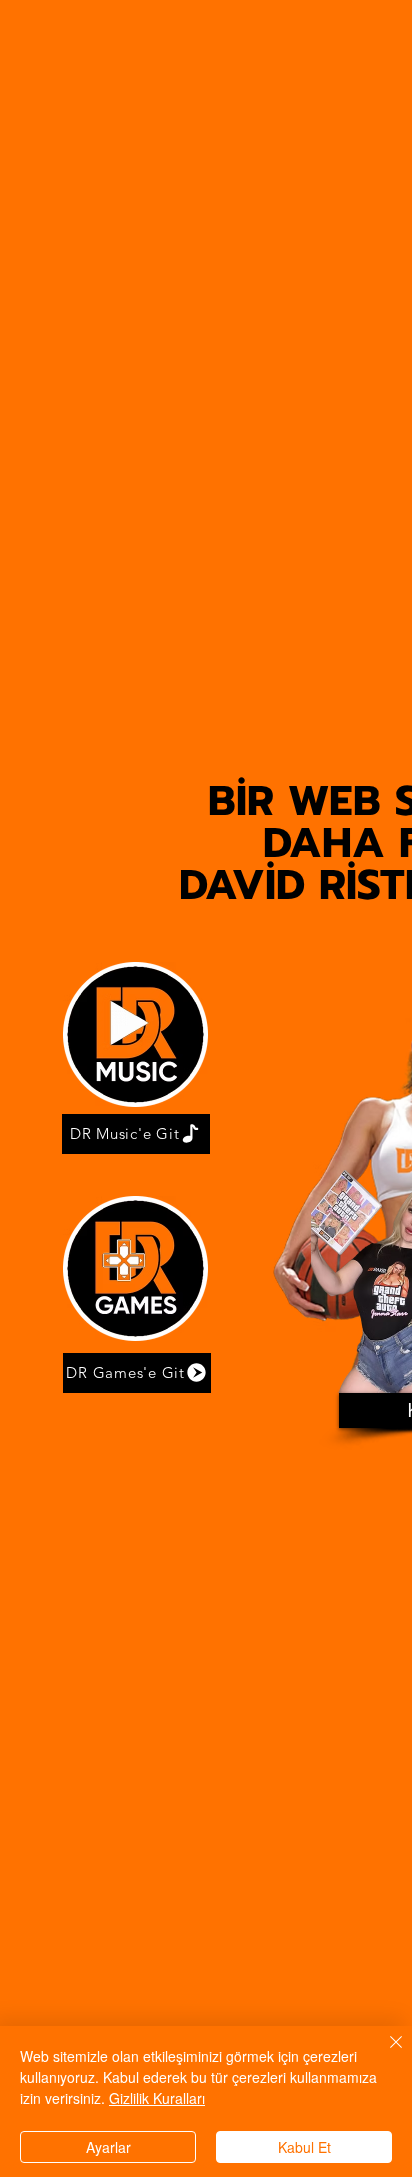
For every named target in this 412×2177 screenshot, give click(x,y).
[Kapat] (384, 2054)
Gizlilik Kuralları (157, 2098)
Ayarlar (108, 2147)
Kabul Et (304, 2147)
